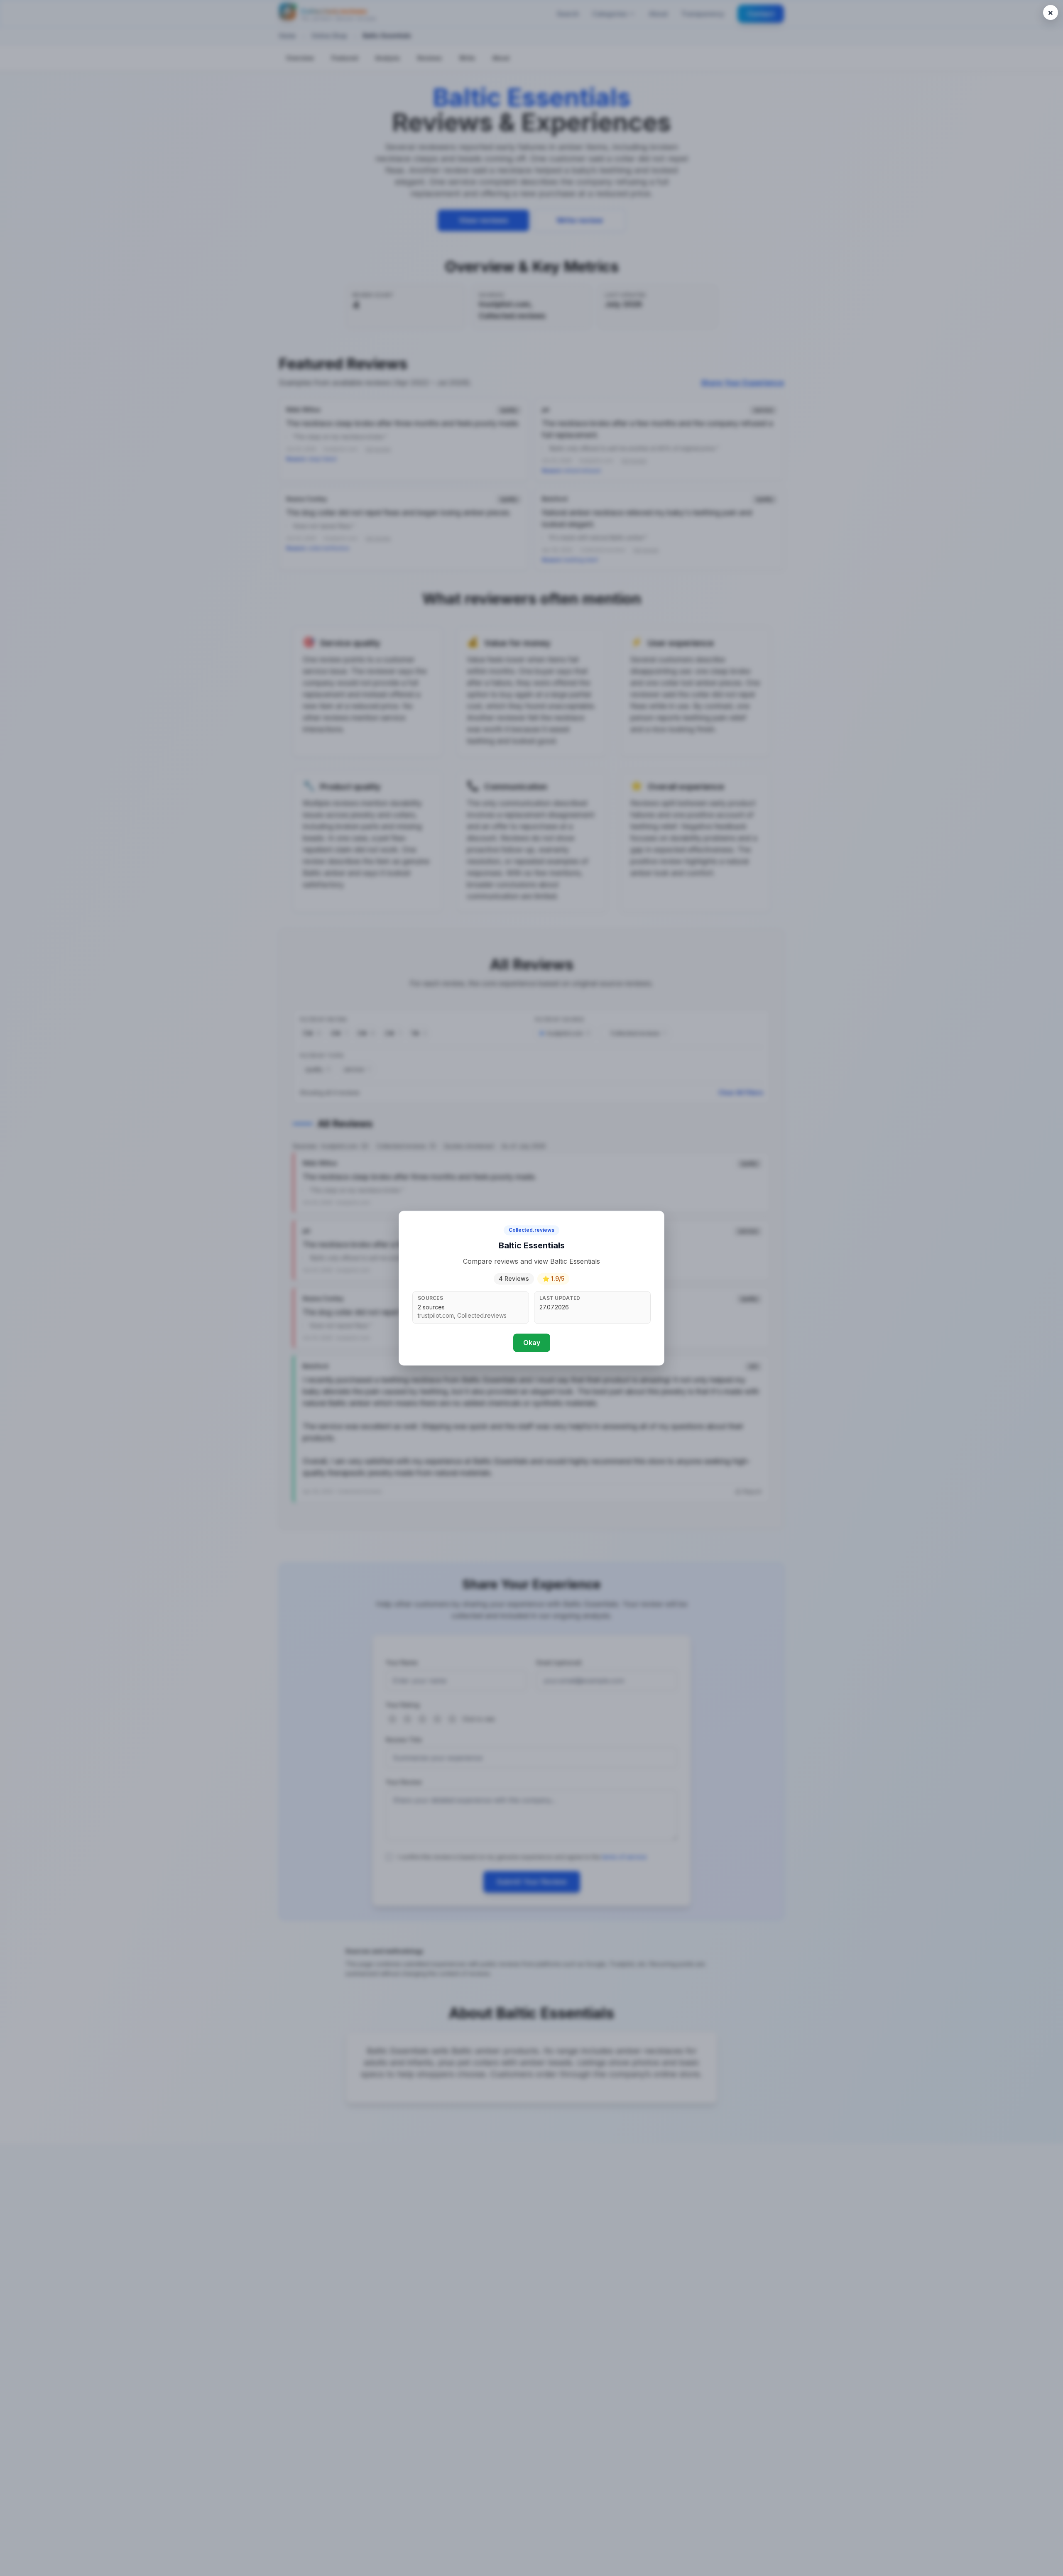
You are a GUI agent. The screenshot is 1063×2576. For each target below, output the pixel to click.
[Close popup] (1051, 12)
